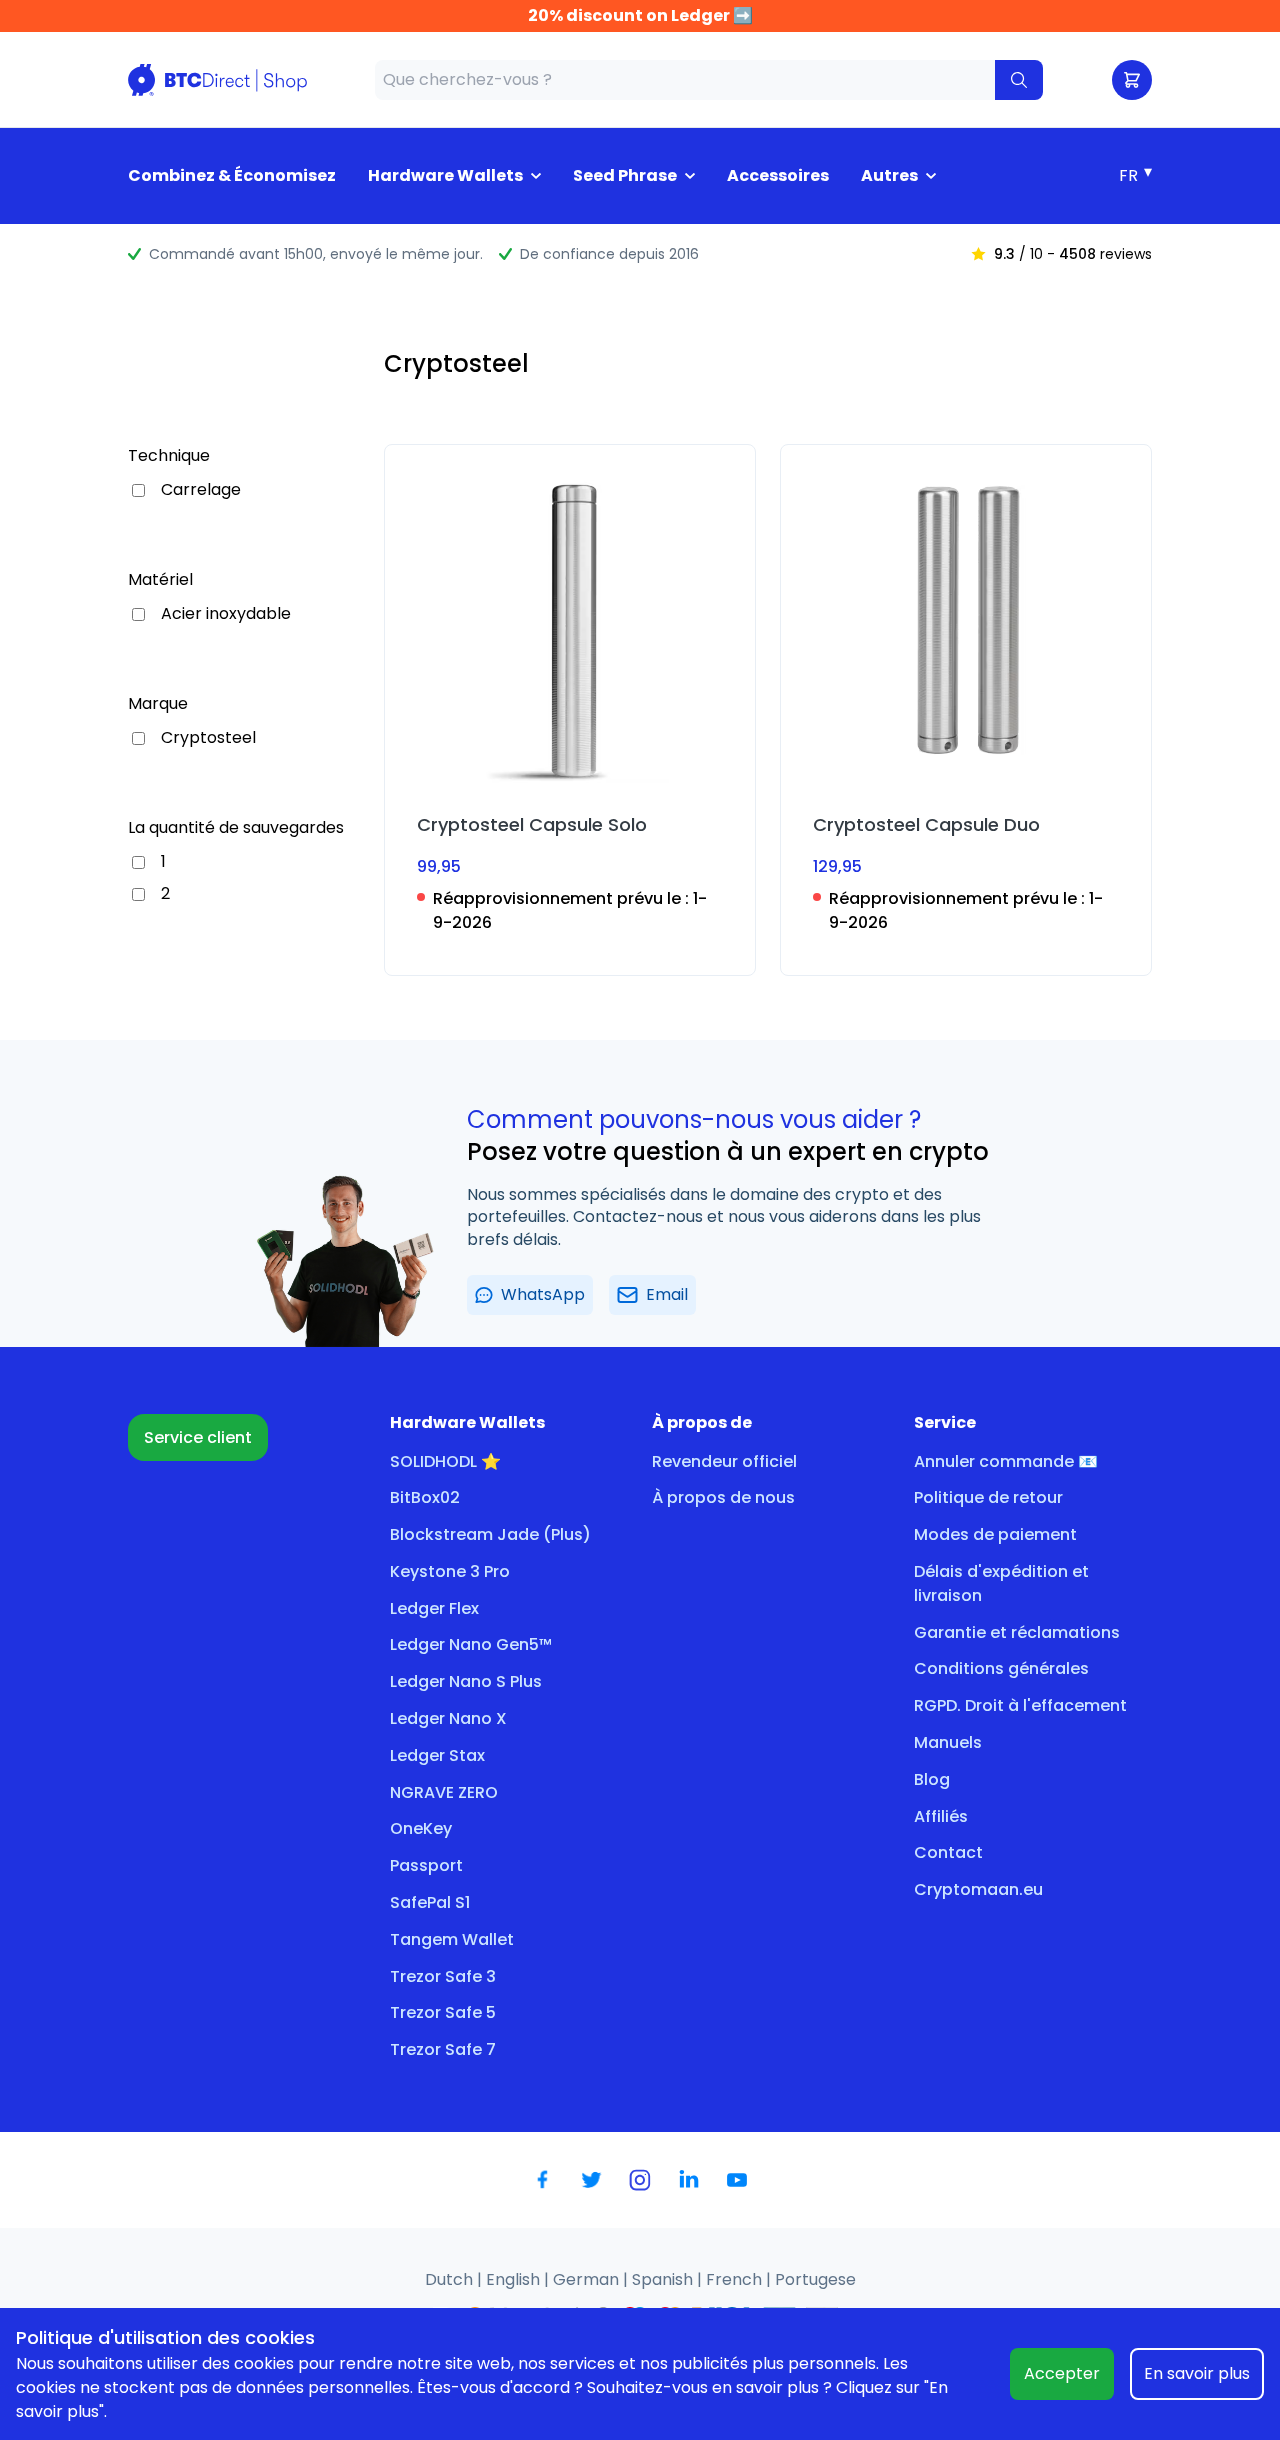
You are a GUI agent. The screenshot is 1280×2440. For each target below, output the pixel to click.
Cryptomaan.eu (978, 1889)
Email (667, 1294)
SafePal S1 (430, 1902)
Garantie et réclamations (1017, 1632)
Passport (426, 1865)
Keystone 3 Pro (450, 1571)
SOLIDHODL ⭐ (445, 1461)
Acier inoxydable (226, 614)
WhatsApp (543, 1294)
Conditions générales (1001, 1668)
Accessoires (778, 175)
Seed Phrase (625, 175)
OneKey (421, 1828)
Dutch (451, 2279)
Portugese (815, 2279)
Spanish (664, 2279)
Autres (889, 175)
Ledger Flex (434, 1608)
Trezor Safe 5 (443, 2012)
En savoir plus (1197, 2373)
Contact (948, 1852)
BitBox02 (425, 1497)
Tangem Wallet (452, 1939)
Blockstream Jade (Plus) (490, 1534)
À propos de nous (723, 1497)
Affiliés (941, 1816)
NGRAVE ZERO (444, 1792)
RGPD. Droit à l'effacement (1020, 1705)
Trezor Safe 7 (443, 2049)
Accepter (1062, 2373)
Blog (932, 1779)
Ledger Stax (437, 1755)
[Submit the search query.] (1019, 80)
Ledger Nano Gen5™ (471, 1644)
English (515, 2279)
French (736, 2279)
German (588, 2279)
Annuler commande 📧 (1006, 1461)
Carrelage (201, 490)
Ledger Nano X (448, 1718)
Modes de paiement (995, 1534)
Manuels (948, 1742)
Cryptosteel (208, 738)
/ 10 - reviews (1073, 254)
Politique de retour (988, 1497)
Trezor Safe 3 (443, 1976)
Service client (198, 1437)
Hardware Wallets (445, 175)
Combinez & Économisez (232, 175)
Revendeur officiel (724, 1461)
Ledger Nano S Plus (466, 1681)
